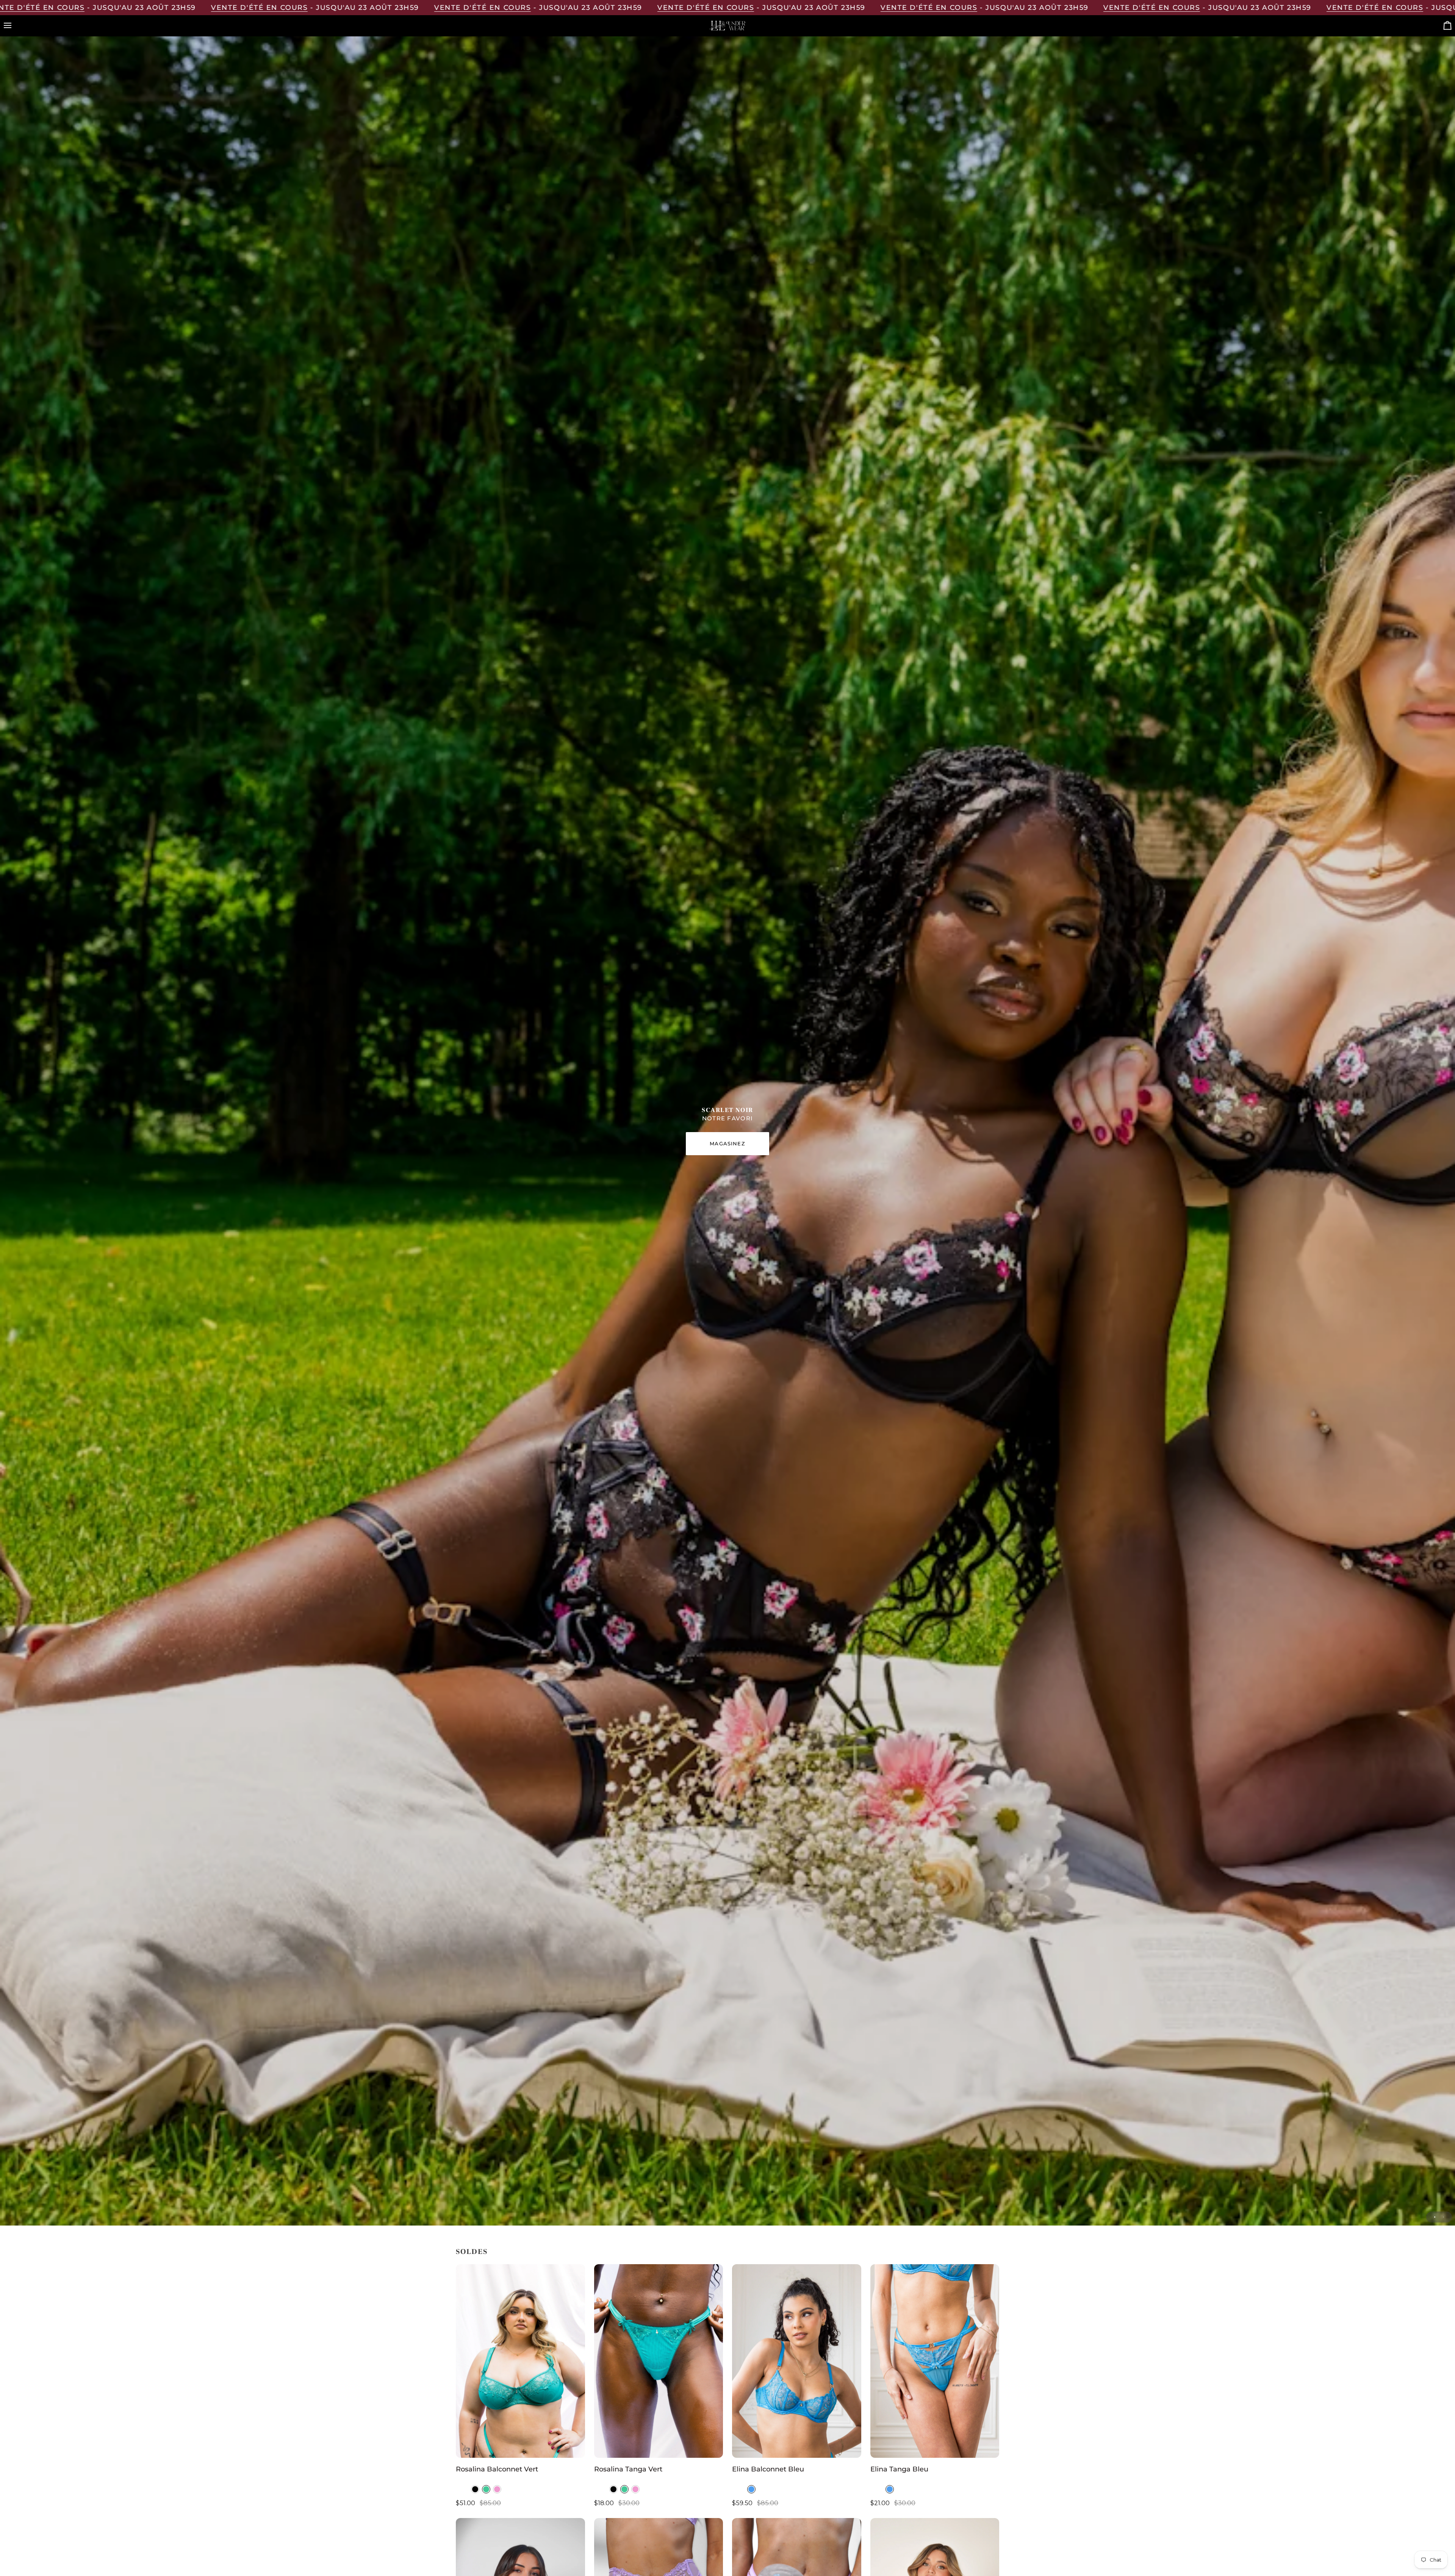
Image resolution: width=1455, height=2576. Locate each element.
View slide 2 (1443, 2217)
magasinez (727, 1143)
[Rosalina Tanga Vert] (659, 2361)
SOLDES (472, 2252)
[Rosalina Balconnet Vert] (520, 2361)
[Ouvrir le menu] (14, 26)
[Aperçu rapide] (572, 2448)
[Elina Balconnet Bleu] (797, 2361)
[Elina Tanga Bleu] (935, 2361)
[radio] (475, 2489)
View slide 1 (1435, 2217)
